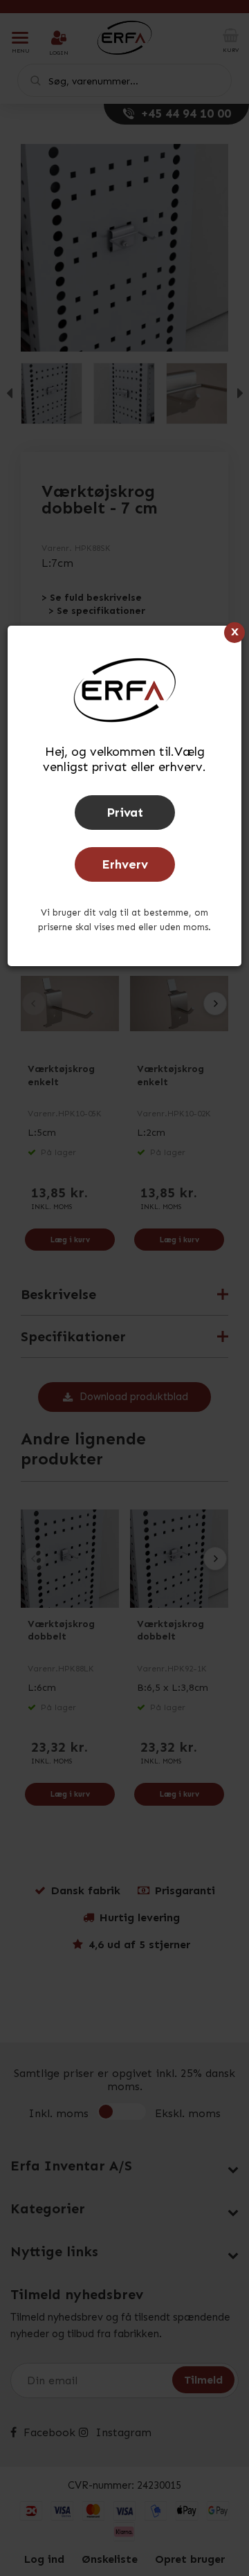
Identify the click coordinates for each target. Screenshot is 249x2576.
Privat (125, 813)
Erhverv (125, 864)
